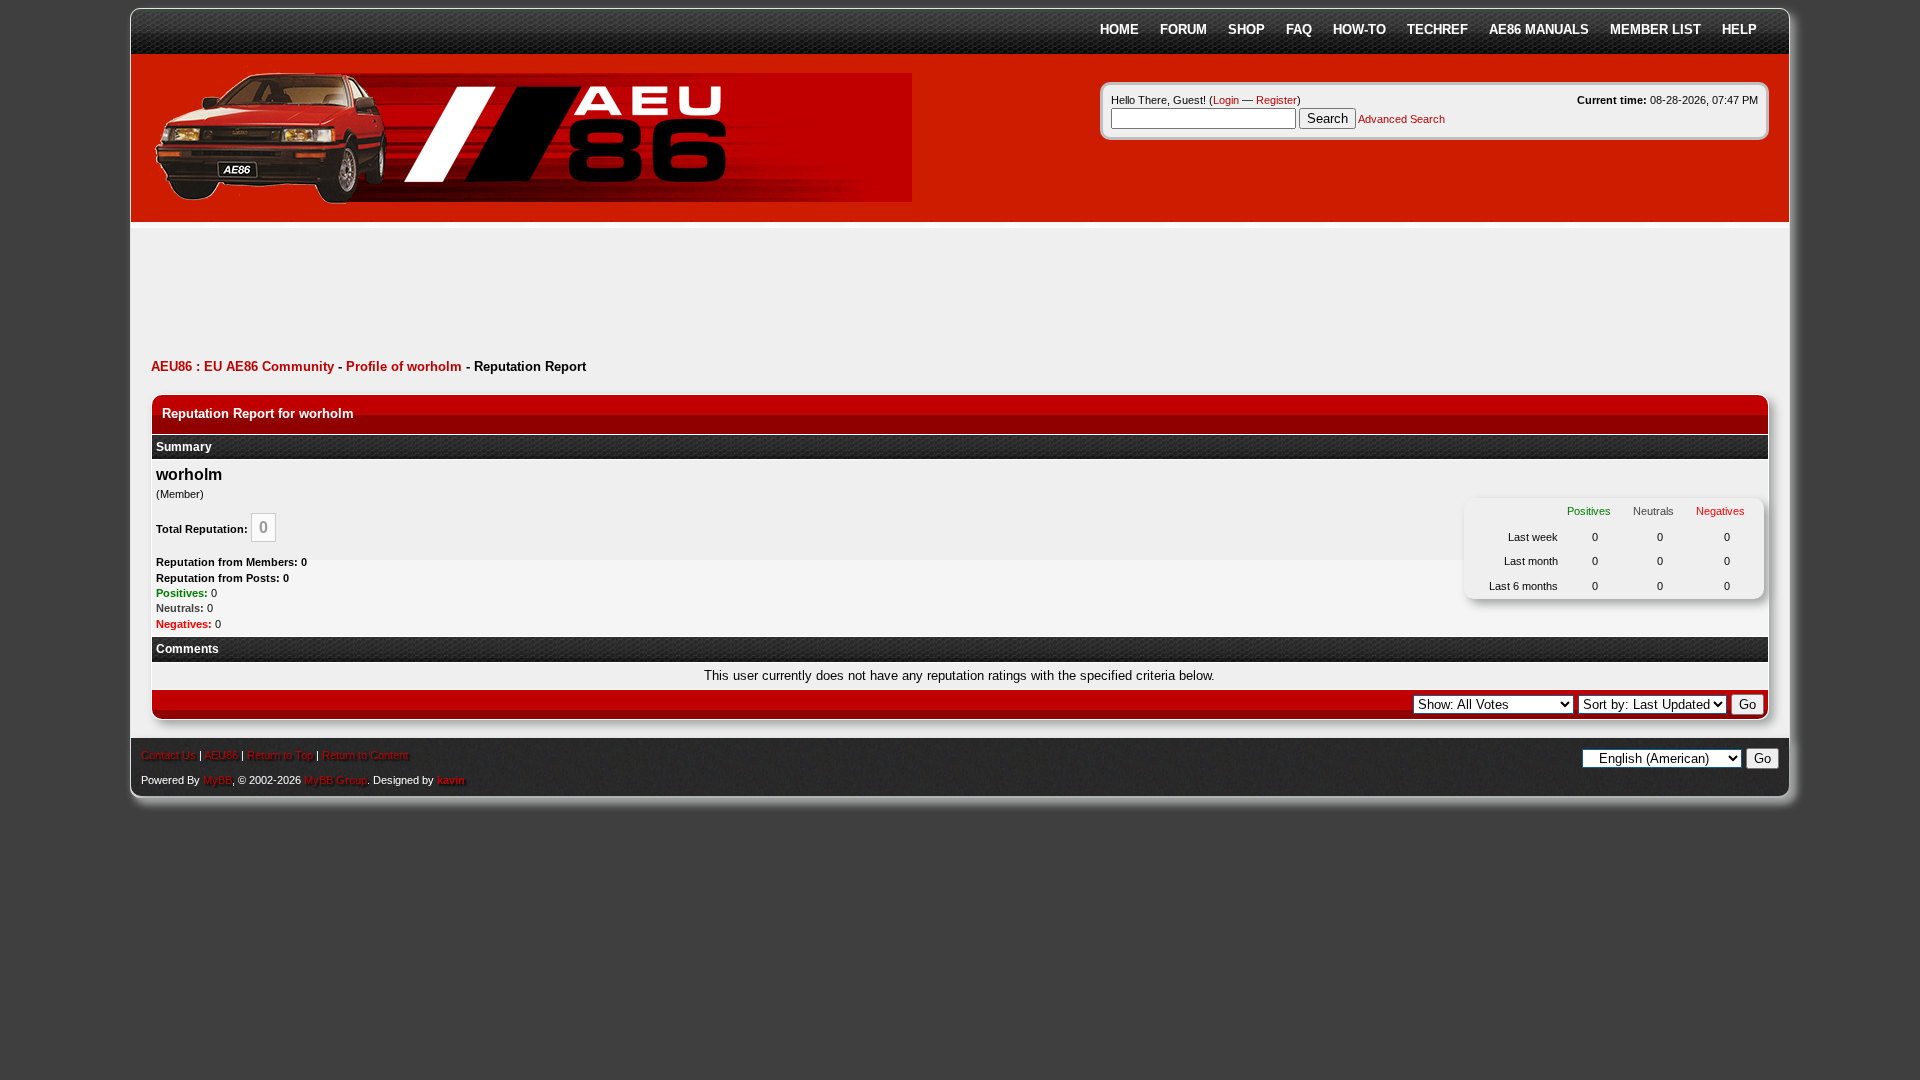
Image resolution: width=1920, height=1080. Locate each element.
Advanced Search (1401, 119)
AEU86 (221, 755)
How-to (1359, 29)
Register (1276, 100)
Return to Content (365, 755)
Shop (1246, 29)
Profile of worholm (404, 366)
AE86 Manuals (1539, 29)
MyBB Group (335, 780)
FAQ (1299, 29)
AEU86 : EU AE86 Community (242, 366)
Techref (1437, 29)
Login (1226, 100)
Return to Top (280, 755)
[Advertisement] (515, 295)
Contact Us (168, 755)
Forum (1183, 29)
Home (1119, 29)
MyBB (217, 780)
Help (1739, 29)
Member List (1655, 29)
